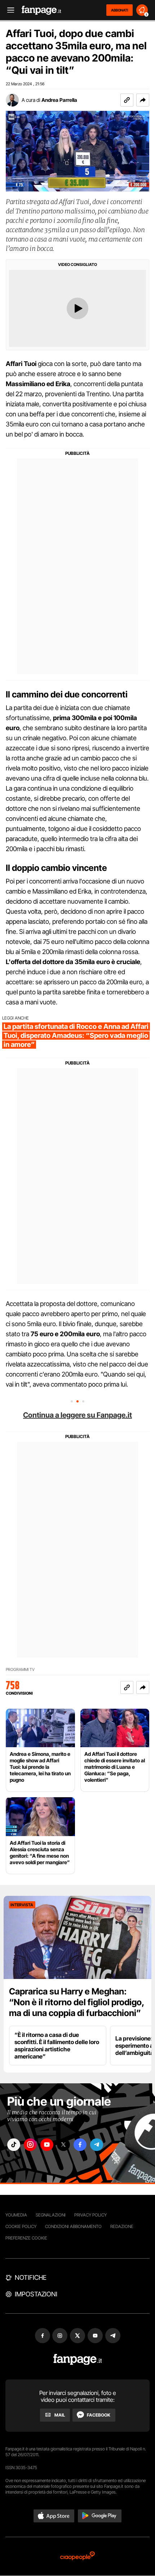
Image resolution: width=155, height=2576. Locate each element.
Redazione (122, 2226)
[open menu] (8, 10)
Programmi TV (20, 1670)
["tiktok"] (14, 2145)
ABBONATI (119, 10)
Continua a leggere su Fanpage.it (77, 1415)
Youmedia (16, 2215)
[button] (143, 100)
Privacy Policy (90, 2215)
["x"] (63, 2145)
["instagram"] (30, 2145)
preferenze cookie (26, 2238)
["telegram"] (97, 2145)
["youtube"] (47, 2145)
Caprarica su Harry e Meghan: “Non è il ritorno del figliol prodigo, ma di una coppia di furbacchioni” (77, 2002)
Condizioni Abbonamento (73, 2226)
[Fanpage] (78, 2360)
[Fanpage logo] (41, 10)
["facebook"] (80, 2145)
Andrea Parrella (59, 100)
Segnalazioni (51, 2215)
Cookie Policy (21, 2226)
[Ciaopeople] (77, 2556)
